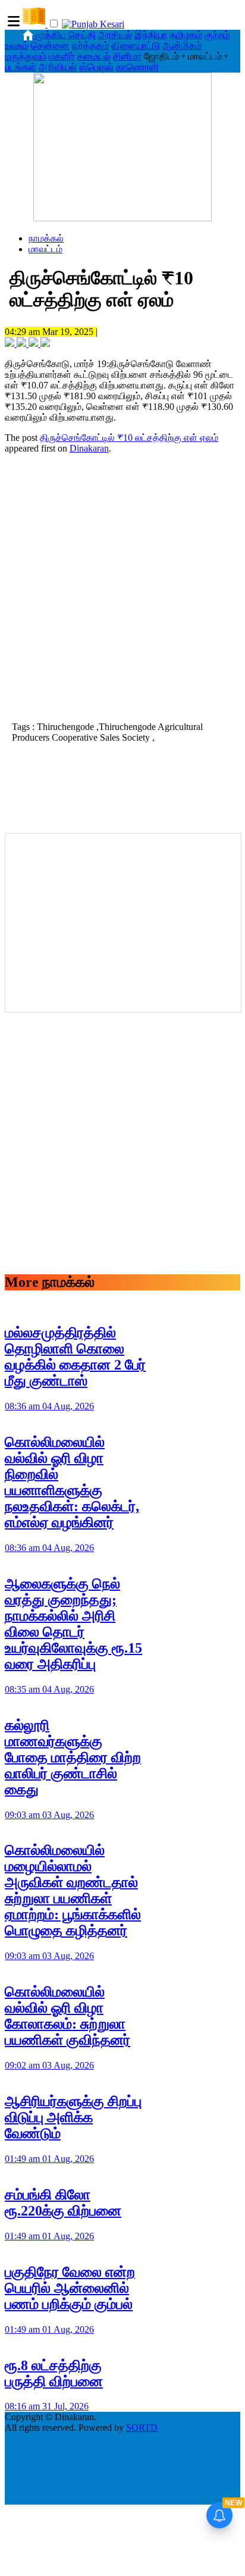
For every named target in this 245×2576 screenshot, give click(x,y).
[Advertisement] (122, 586)
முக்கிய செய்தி (66, 35)
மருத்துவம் (26, 56)
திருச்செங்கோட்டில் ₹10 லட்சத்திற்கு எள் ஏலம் (129, 438)
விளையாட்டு (136, 46)
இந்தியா (151, 35)
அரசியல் (115, 35)
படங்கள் (21, 67)
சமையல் (94, 56)
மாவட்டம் (45, 249)
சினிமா (127, 56)
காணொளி (137, 67)
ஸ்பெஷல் (96, 67)
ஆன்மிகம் (182, 46)
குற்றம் (217, 35)
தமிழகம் (186, 35)
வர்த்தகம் (90, 46)
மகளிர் (62, 56)
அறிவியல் (58, 67)
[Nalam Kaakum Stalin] (122, 218)
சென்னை (50, 46)
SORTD (142, 2428)
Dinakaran (89, 448)
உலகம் (17, 46)
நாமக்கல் (46, 238)
